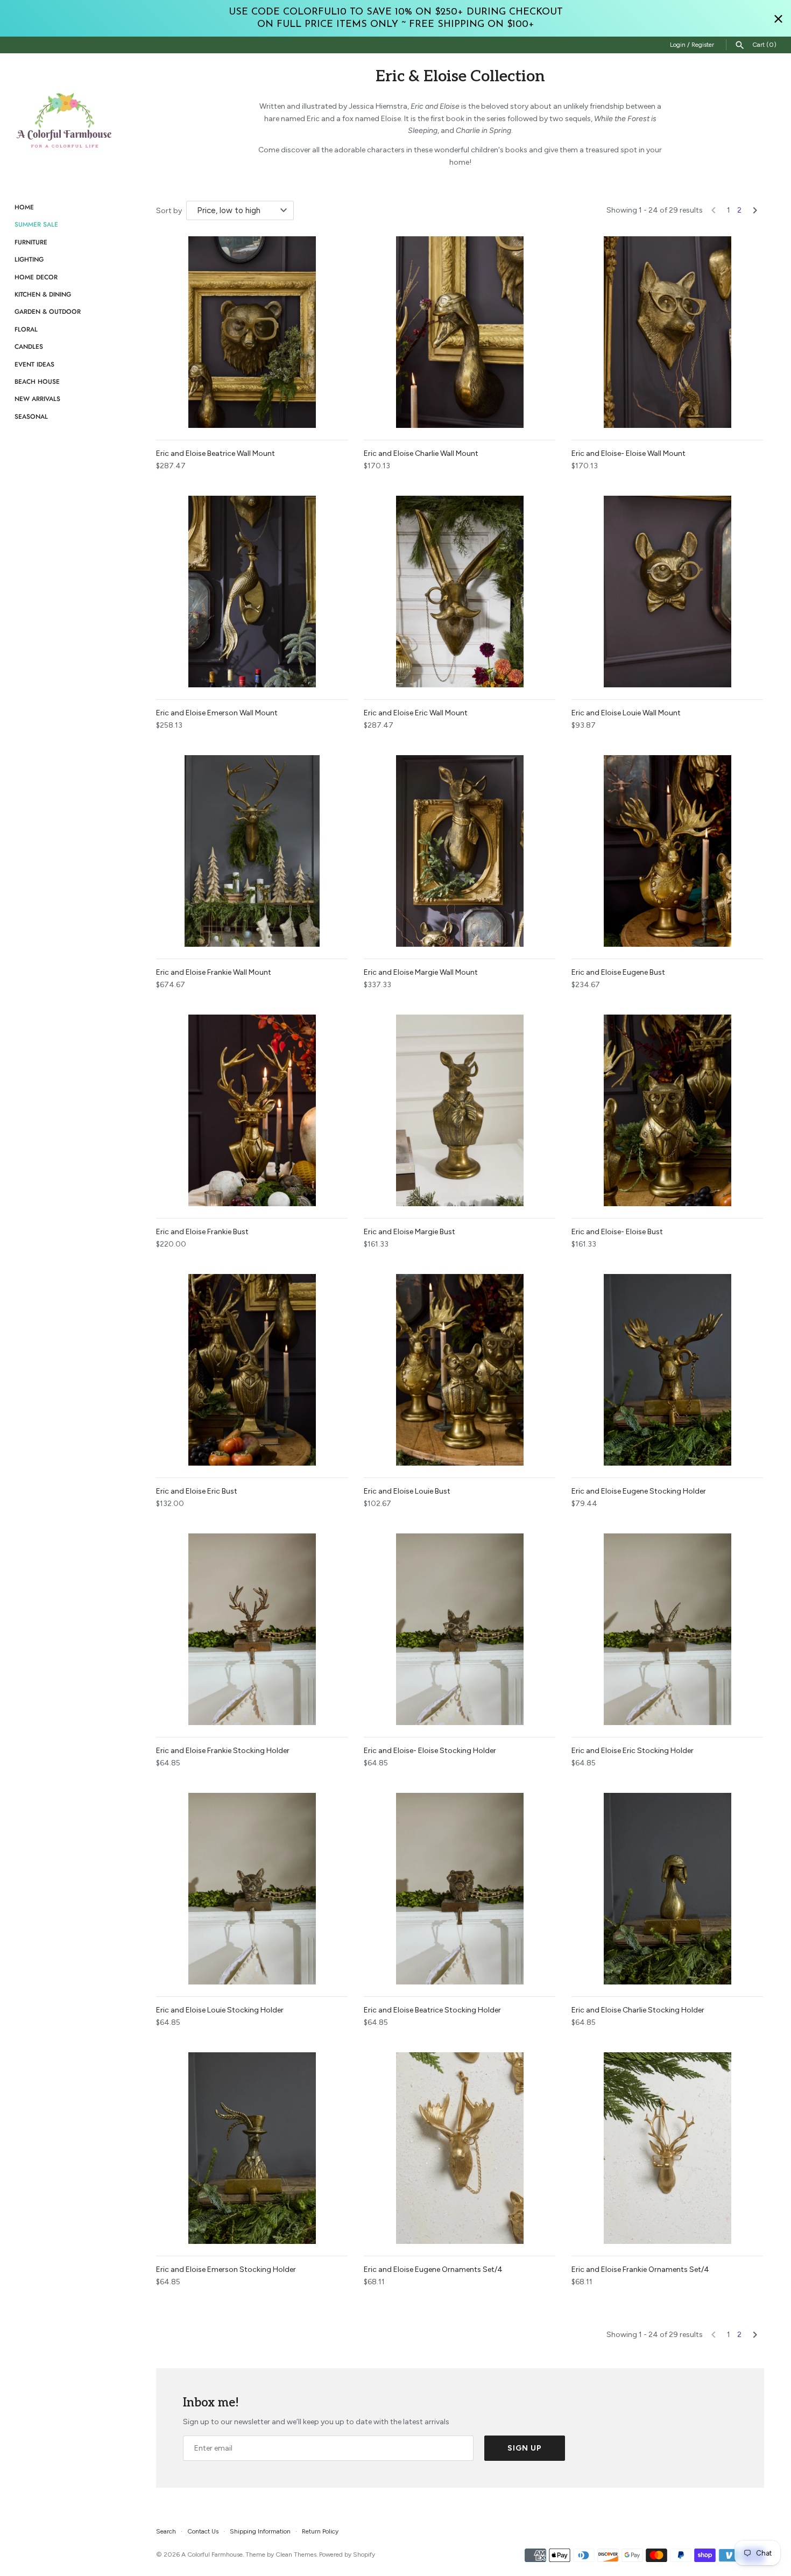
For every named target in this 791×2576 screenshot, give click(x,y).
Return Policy (320, 2531)
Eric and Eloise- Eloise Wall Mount (628, 453)
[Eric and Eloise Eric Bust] (252, 1370)
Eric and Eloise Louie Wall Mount (626, 713)
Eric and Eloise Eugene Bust (618, 972)
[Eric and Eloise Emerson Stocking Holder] (252, 2148)
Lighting (29, 259)
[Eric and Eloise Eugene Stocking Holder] (667, 1370)
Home (24, 207)
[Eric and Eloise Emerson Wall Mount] (252, 592)
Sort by (169, 211)
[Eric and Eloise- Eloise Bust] (667, 1110)
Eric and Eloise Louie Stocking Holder (220, 2010)
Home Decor (36, 277)
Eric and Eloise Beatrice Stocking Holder (432, 2010)
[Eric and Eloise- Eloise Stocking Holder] (460, 1629)
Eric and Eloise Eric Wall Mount (416, 713)
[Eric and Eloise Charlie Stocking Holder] (667, 1889)
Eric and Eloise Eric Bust (197, 1491)
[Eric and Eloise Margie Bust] (460, 1110)
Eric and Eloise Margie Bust (409, 1232)
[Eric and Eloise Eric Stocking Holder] (667, 1629)
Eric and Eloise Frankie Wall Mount (214, 972)
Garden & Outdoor (48, 311)
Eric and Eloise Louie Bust (407, 1491)
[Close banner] (778, 19)
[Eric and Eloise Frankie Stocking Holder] (252, 1629)
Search (166, 2531)
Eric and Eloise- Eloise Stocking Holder (430, 1751)
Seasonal (31, 416)
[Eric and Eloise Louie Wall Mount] (667, 592)
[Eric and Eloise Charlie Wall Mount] (460, 332)
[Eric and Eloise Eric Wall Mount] (460, 592)
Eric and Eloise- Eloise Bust (617, 1232)
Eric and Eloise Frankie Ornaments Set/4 (640, 2269)
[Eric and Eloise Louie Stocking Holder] (252, 1889)
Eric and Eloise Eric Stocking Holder (633, 1751)
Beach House (37, 381)
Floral (26, 329)
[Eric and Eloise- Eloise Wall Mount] (667, 332)
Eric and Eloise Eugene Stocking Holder (639, 1491)
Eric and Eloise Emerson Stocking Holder (226, 2269)
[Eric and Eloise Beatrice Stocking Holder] (460, 1889)
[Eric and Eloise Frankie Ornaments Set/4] (667, 2148)
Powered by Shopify (347, 2554)
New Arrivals (37, 399)
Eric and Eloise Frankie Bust (202, 1232)
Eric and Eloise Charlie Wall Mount (421, 453)
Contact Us (203, 2531)
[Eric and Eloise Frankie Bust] (252, 1110)
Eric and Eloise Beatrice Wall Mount (216, 453)
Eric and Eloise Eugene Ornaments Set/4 (433, 2269)
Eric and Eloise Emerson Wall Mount (217, 713)
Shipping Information (260, 2531)
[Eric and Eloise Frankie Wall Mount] (252, 851)
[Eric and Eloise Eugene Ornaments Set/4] (460, 2148)
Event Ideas (34, 364)
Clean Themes (296, 2554)
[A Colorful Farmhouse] (65, 121)
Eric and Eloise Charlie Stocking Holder (638, 2010)
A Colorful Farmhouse (212, 2554)
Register (703, 45)
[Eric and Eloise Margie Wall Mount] (460, 851)
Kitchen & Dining (43, 294)
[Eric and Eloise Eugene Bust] (667, 851)
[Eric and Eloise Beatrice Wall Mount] (252, 332)
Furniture (31, 242)
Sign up (525, 2448)
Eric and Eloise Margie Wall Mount (421, 972)
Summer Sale (36, 224)
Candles (29, 346)
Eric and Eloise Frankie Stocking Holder (223, 1751)
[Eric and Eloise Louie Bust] (460, 1370)
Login (678, 45)
